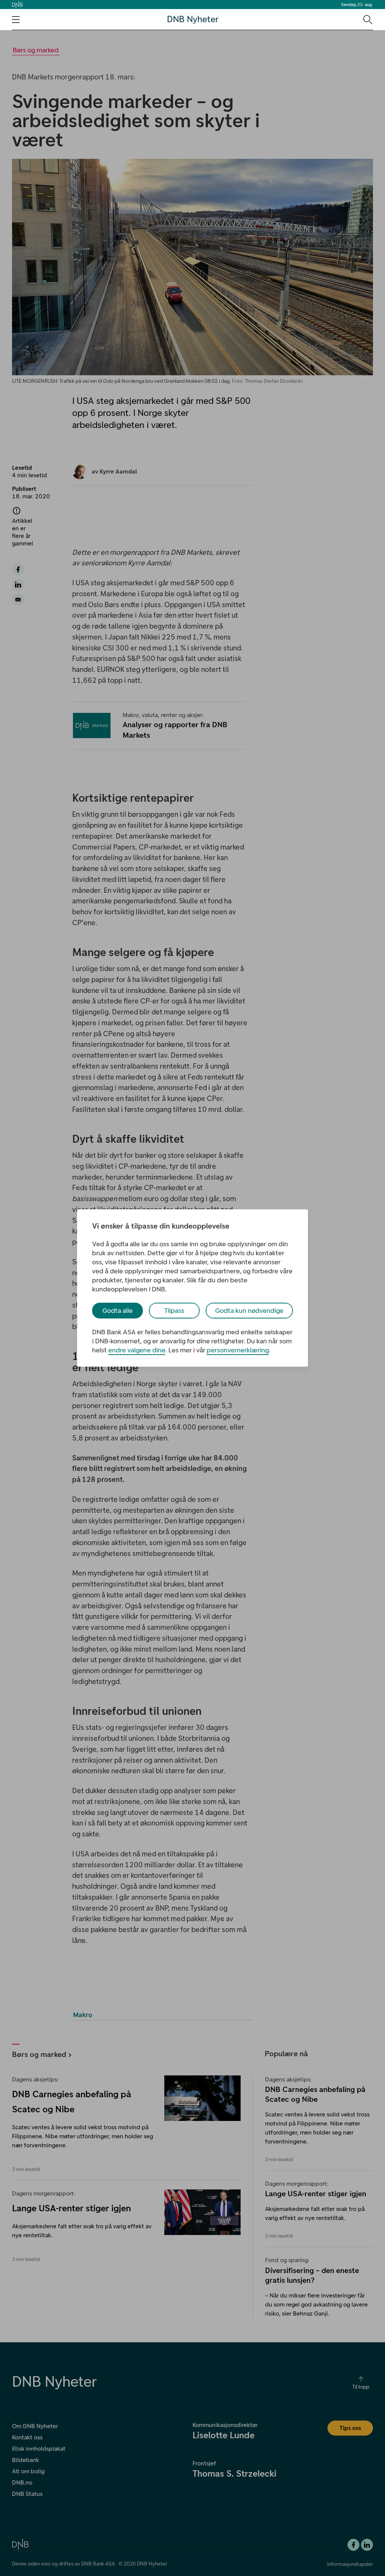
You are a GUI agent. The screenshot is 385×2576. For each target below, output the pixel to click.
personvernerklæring (238, 1350)
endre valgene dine (137, 1350)
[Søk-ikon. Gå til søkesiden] (367, 19)
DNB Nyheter (193, 19)
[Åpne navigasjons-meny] (16, 20)
